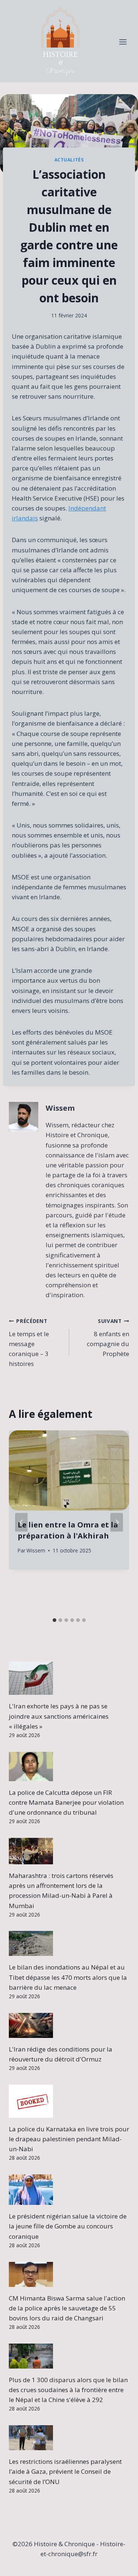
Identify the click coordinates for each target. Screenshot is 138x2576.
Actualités (69, 160)
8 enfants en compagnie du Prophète (108, 1338)
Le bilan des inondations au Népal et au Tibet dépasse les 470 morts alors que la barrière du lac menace (68, 1977)
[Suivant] (117, 1522)
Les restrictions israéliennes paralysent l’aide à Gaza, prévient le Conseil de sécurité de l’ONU (65, 2471)
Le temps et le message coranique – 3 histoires (29, 1343)
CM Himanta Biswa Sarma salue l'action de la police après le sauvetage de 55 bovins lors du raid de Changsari (67, 2308)
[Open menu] (123, 42)
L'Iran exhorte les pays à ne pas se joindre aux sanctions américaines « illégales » (59, 1716)
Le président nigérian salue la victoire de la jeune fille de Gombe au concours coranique (68, 2226)
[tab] (54, 1620)
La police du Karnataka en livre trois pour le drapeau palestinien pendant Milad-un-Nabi (69, 2139)
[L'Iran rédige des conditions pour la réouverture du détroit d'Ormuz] (69, 2025)
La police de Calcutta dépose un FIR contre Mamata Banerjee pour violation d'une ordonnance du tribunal (66, 1802)
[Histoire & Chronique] (60, 42)
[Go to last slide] (21, 1522)
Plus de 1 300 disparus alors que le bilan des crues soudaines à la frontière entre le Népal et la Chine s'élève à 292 (68, 2390)
